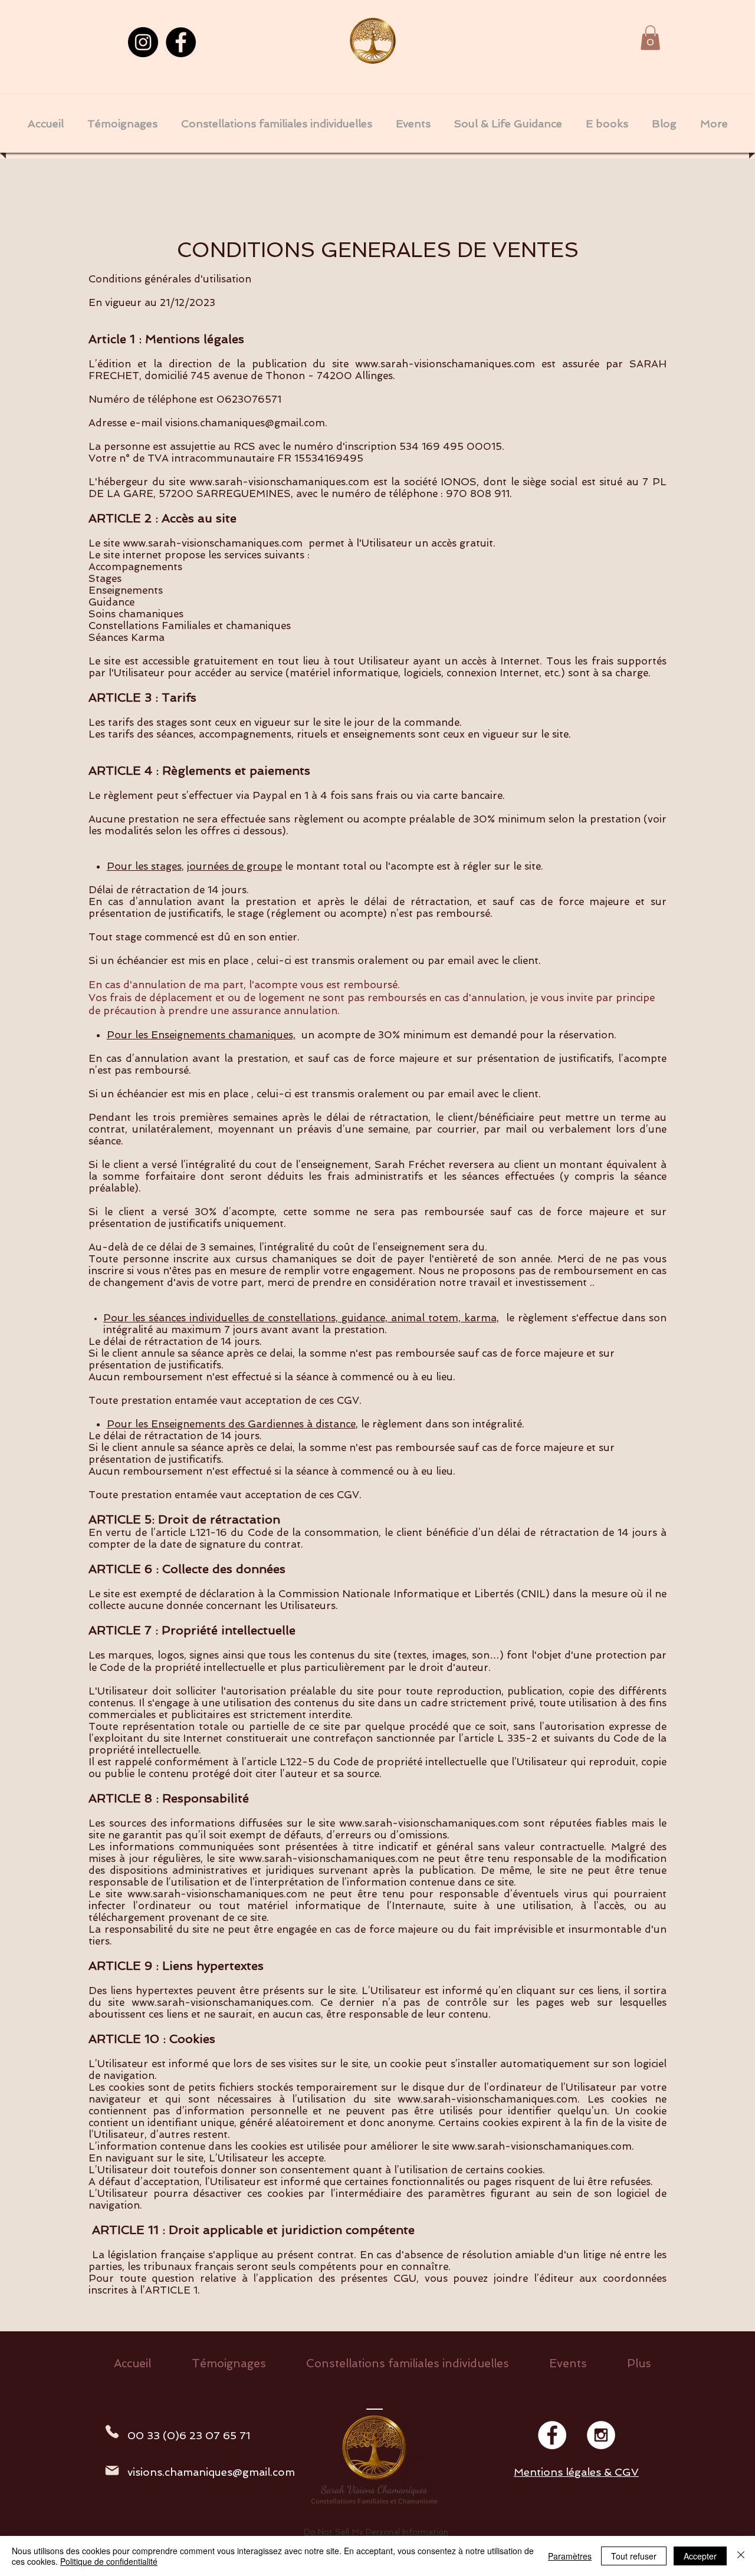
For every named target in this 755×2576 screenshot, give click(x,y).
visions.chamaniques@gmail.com (245, 423)
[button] (650, 38)
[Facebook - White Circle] (552, 2435)
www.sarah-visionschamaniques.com (445, 364)
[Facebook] (181, 42)
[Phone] (112, 2432)
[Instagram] (143, 42)
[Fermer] (741, 2556)
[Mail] (112, 2470)
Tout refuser (634, 2556)
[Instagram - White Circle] (601, 2435)
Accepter (700, 2556)
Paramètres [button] (570, 2556)
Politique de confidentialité (109, 2561)
